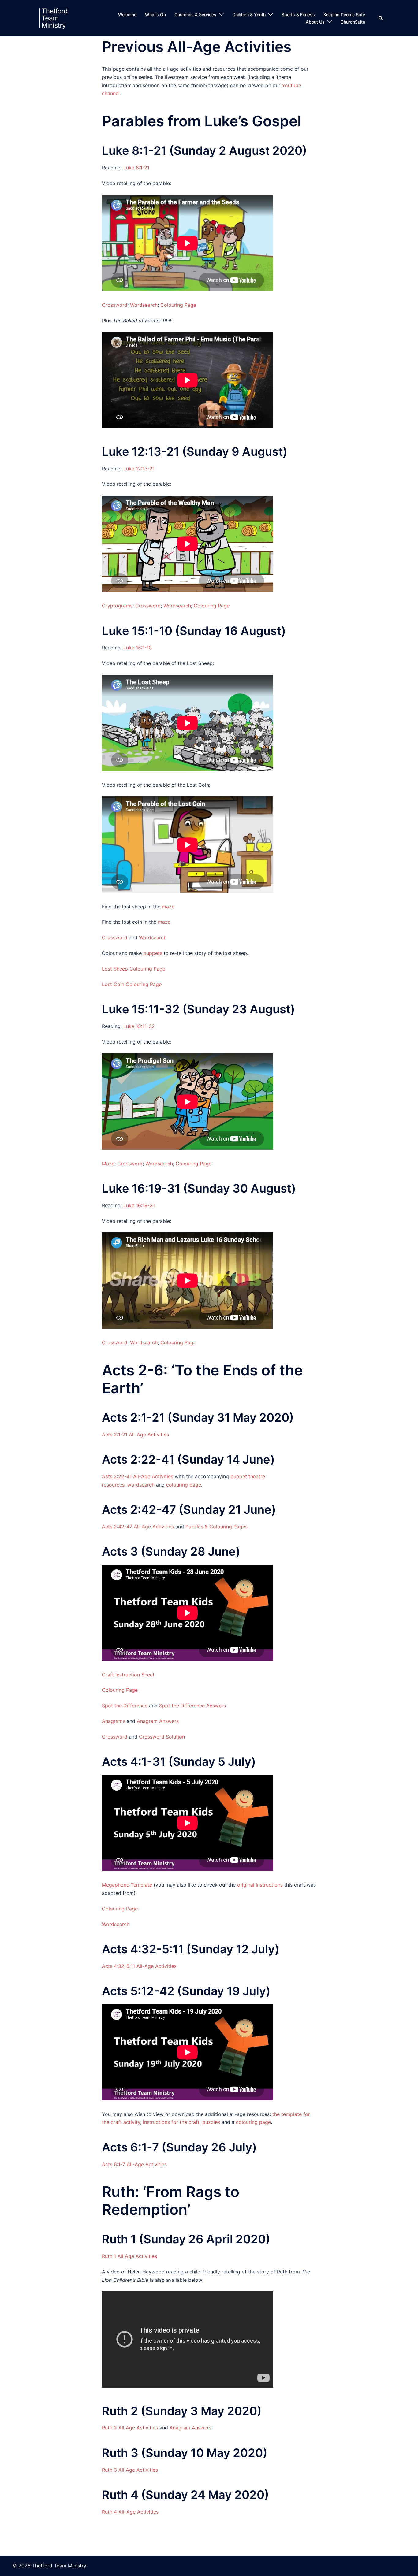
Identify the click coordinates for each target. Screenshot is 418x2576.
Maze (108, 1164)
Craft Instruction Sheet (128, 1675)
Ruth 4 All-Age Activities (130, 2512)
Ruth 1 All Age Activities (129, 2256)
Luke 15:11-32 (139, 1026)
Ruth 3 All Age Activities (130, 2470)
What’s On (155, 15)
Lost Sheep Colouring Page (134, 969)
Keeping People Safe (344, 15)
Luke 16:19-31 (139, 1205)
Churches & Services (195, 15)
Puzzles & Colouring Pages (216, 1527)
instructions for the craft (171, 2122)
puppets (153, 953)
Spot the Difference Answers (192, 1706)
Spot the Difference (125, 1706)
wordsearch (141, 1485)
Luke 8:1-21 (136, 168)
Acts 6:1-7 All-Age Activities (134, 2164)
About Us (315, 22)
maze (168, 907)
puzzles (211, 2122)
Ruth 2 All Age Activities (130, 2428)
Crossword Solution (162, 1737)
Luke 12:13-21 (139, 469)
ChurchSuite (353, 22)
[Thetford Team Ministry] (53, 18)
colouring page (184, 1485)
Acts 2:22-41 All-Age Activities (138, 1476)
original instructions (260, 1885)
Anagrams (114, 1721)
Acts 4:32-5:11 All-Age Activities (139, 1966)
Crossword (115, 305)
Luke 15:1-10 (138, 648)
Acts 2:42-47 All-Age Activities (138, 1527)
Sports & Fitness (298, 15)
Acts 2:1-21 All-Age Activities (135, 1435)
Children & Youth (249, 15)
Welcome (127, 15)
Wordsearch (144, 305)
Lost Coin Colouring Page (132, 984)
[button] (381, 18)
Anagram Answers (158, 1721)
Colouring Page (178, 305)
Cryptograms (117, 606)
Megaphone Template (127, 1885)
